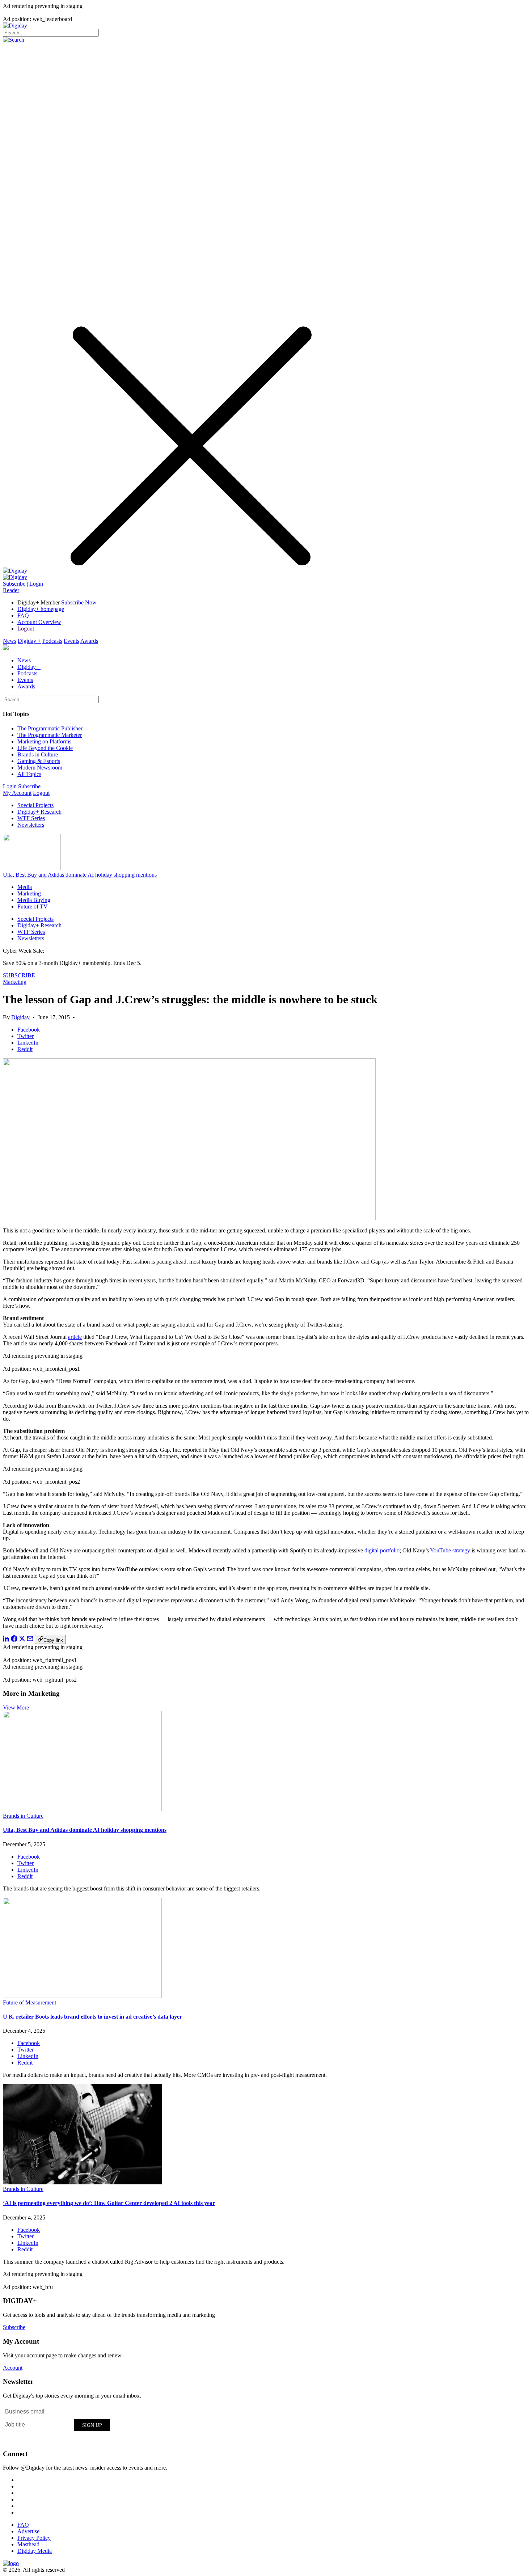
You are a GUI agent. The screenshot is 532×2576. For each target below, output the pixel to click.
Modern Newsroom (40, 768)
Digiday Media (35, 2551)
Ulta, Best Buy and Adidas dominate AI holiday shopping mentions (80, 875)
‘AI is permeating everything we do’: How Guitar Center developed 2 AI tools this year (109, 2203)
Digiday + (29, 641)
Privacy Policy (34, 2538)
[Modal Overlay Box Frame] (57, 2424)
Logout (26, 629)
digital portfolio (382, 1550)
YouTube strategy (450, 1550)
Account (13, 2368)
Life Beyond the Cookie (45, 748)
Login (36, 584)
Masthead (28, 2544)
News (10, 641)
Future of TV (33, 907)
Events (71, 641)
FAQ (23, 615)
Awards (89, 641)
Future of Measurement (29, 2002)
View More (16, 1708)
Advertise (28, 2531)
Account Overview (39, 622)
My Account (17, 793)
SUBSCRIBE (19, 975)
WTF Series (31, 818)
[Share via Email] (30, 1640)
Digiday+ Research (39, 812)
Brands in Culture (38, 754)
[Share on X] (22, 1640)
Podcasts (52, 641)
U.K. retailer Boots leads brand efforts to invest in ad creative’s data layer (92, 2017)
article (75, 1337)
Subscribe (14, 584)
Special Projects (35, 805)
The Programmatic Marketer (50, 735)
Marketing (29, 893)
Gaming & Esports (39, 761)
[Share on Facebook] (14, 1640)
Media (25, 887)
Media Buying (34, 900)
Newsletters (31, 825)
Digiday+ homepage (41, 609)
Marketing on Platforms (44, 741)
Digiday (20, 1017)
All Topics (29, 774)
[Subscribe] (15, 577)
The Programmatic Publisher (50, 728)
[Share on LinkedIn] (6, 1640)
